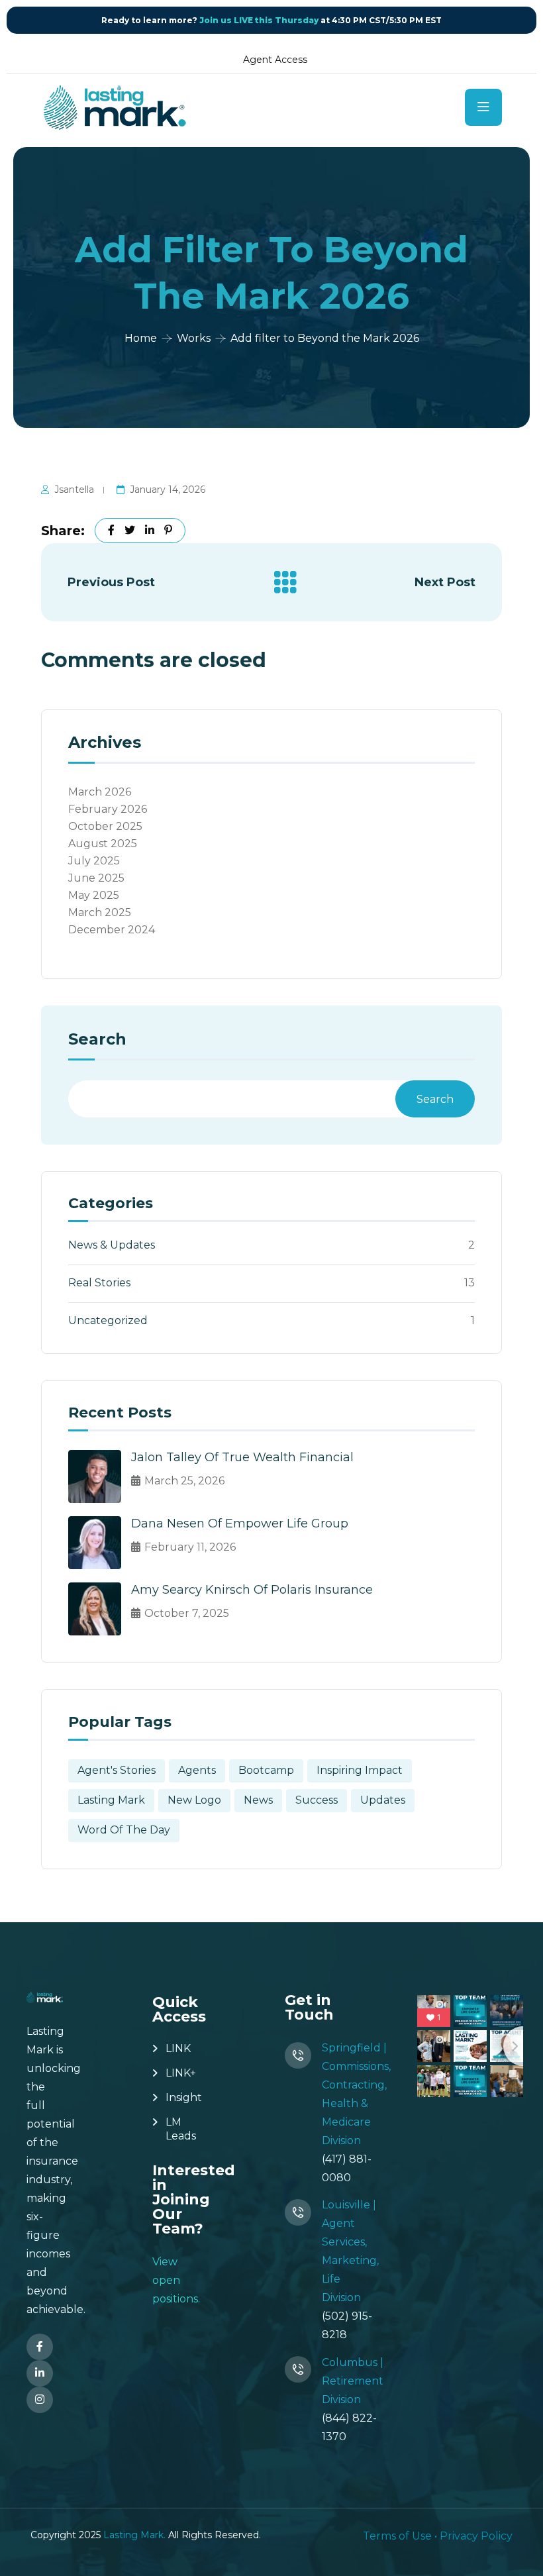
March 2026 (100, 792)
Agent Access (275, 60)
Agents (197, 1770)
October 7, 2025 (187, 1613)
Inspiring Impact (360, 1770)
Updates (383, 1800)
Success (317, 1800)
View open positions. (176, 2280)
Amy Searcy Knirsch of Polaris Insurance (252, 1590)
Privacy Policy (476, 2536)
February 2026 (108, 809)
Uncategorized (108, 1320)
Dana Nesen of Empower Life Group (240, 1523)
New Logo (194, 1800)
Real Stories (99, 1283)
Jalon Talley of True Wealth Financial (242, 1457)
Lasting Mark (111, 1800)
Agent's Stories (117, 1770)
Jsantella (74, 489)
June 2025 (96, 878)
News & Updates (112, 1245)
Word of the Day (124, 1830)
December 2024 (112, 930)
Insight (184, 2097)
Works (194, 338)
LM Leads (181, 2129)
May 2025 (94, 895)
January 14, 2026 (168, 489)
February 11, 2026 (190, 1547)
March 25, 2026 (184, 1481)
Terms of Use (397, 2536)
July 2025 (94, 861)
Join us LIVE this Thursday (259, 20)
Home (141, 338)
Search (97, 1040)
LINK (178, 2048)
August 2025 (103, 844)
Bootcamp (266, 1770)
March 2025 (100, 912)
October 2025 (105, 826)
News (258, 1800)
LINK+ (181, 2073)
